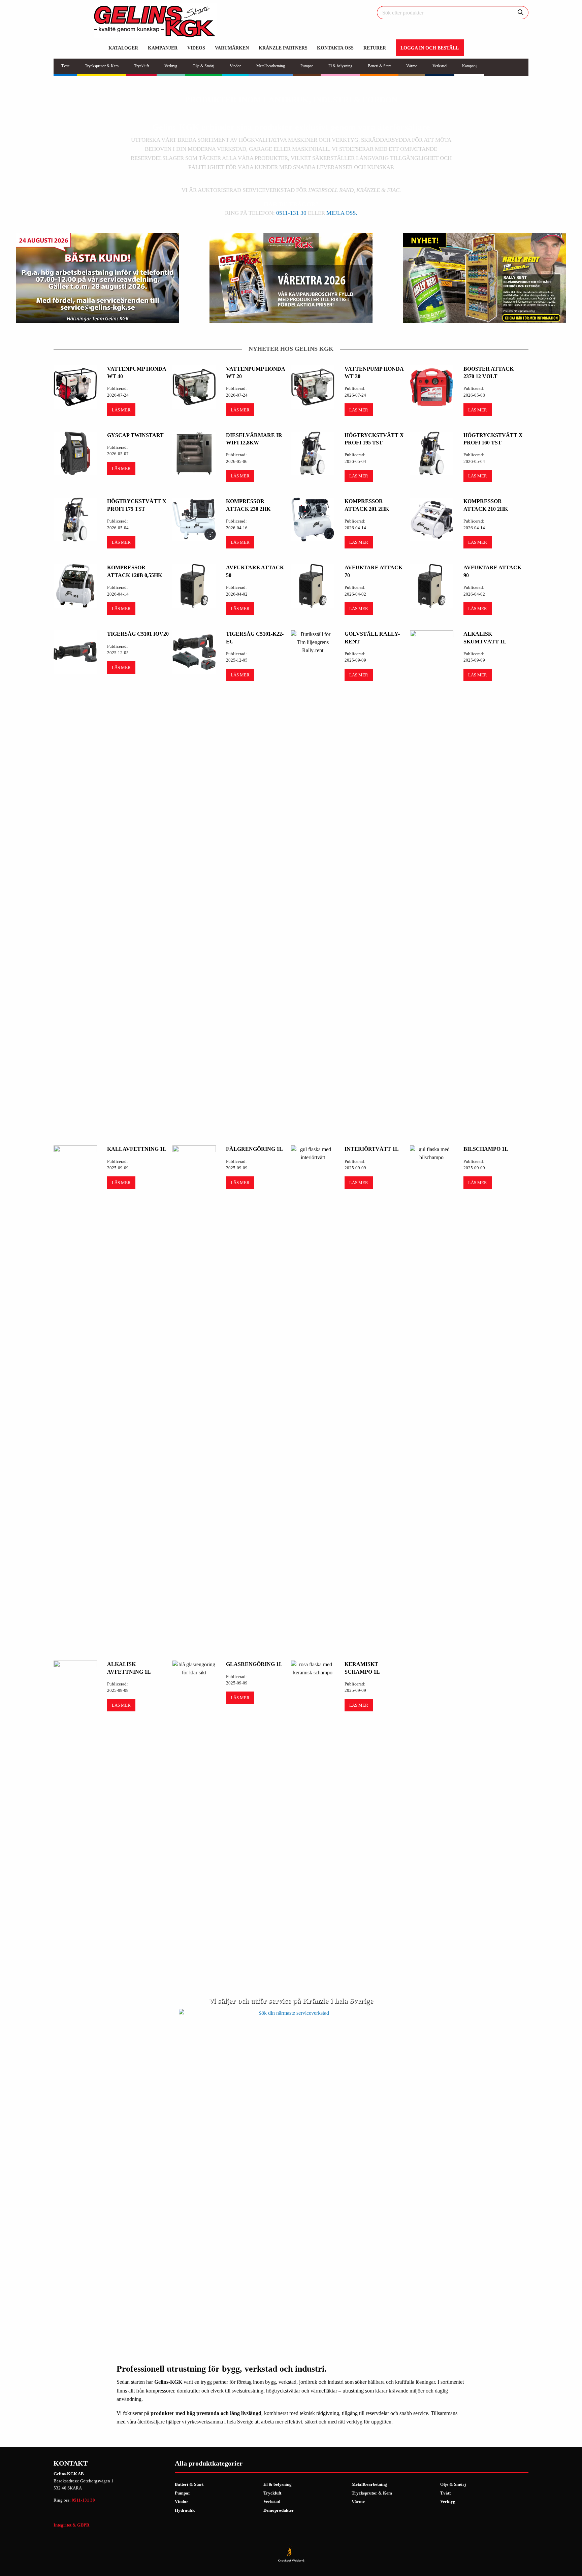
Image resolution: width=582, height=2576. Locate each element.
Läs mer (121, 410)
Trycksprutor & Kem (372, 2493)
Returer (375, 48)
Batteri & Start (189, 2484)
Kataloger (123, 48)
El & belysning (278, 2484)
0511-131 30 (291, 213)
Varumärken (232, 48)
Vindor (182, 2501)
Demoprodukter (279, 2510)
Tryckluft (272, 2493)
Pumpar (183, 2493)
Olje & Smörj (453, 2484)
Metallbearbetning (369, 2484)
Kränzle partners (283, 48)
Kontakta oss (335, 48)
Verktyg (448, 2501)
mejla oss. (342, 213)
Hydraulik (185, 2510)
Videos (196, 48)
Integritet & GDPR (71, 2525)
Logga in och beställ (430, 48)
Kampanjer (163, 48)
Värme (358, 2501)
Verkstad (272, 2501)
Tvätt (445, 2493)
